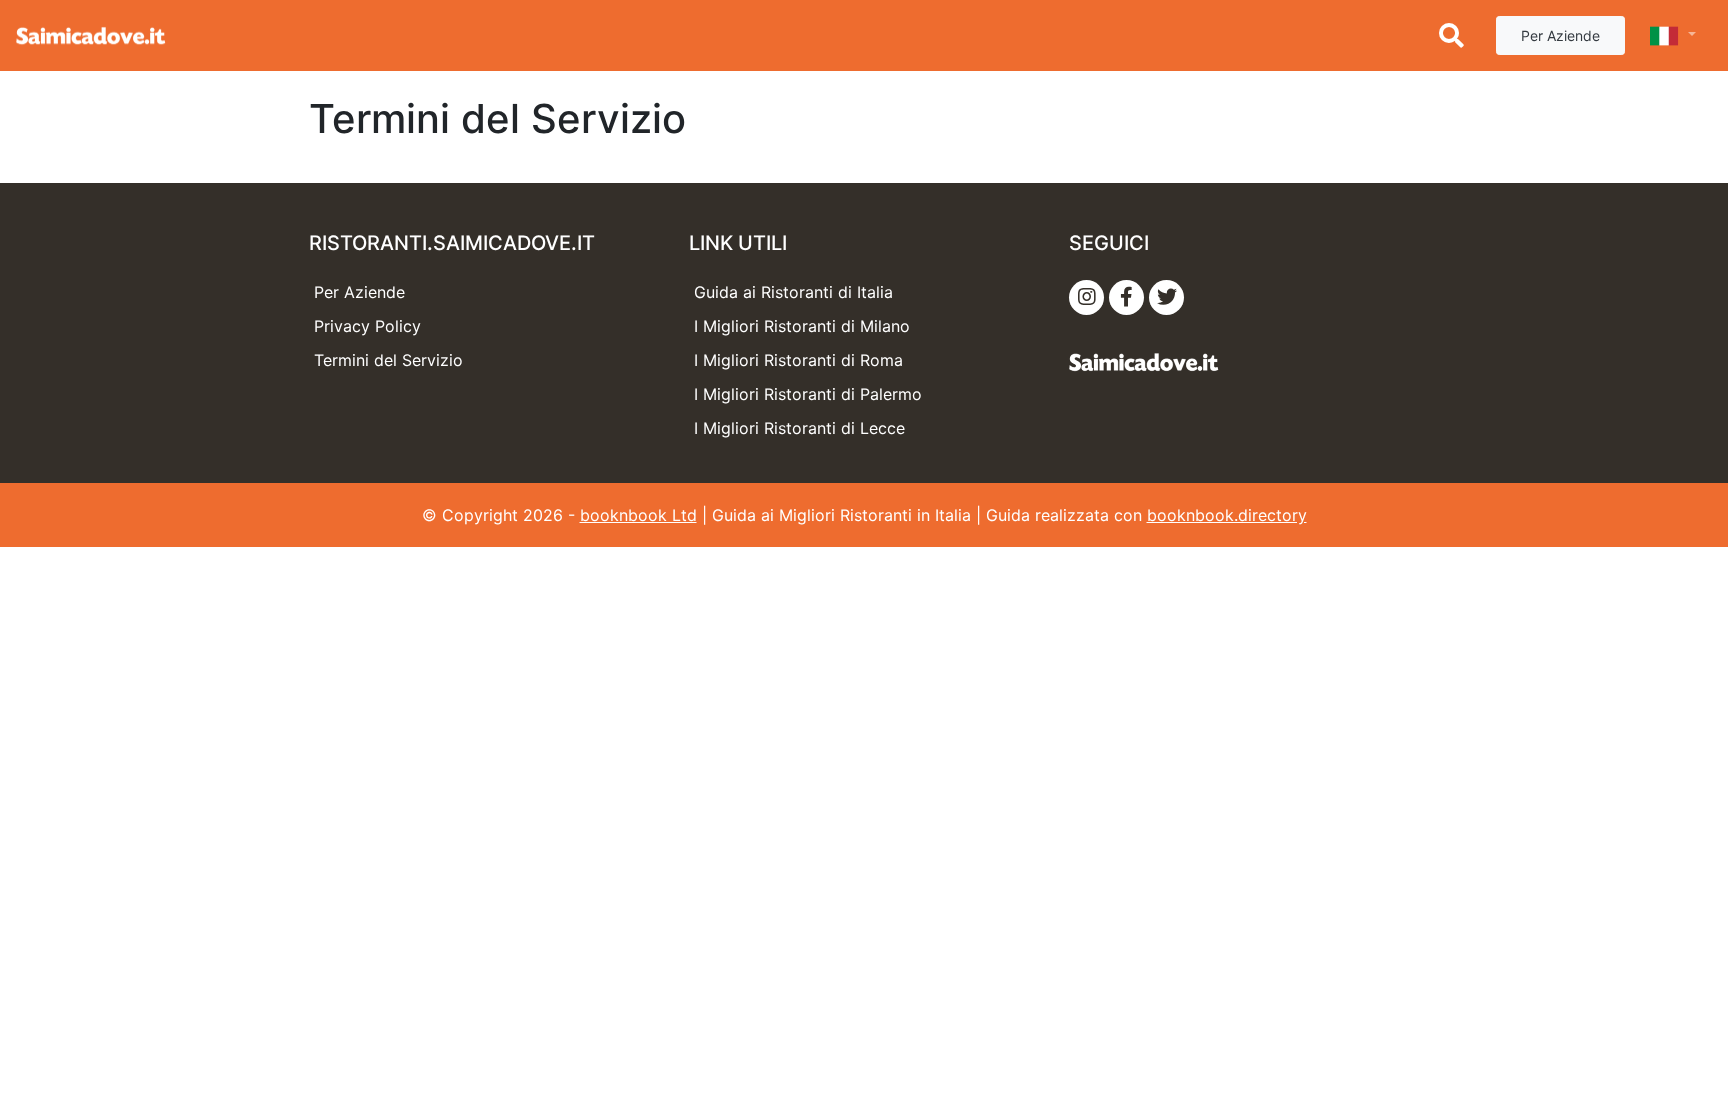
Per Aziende (1560, 35)
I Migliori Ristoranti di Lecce (799, 428)
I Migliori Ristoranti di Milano (802, 326)
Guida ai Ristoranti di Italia (793, 292)
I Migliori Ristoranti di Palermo (808, 394)
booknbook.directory (1227, 515)
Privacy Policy (367, 326)
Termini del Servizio (388, 360)
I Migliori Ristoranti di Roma (798, 360)
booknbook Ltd (638, 515)
